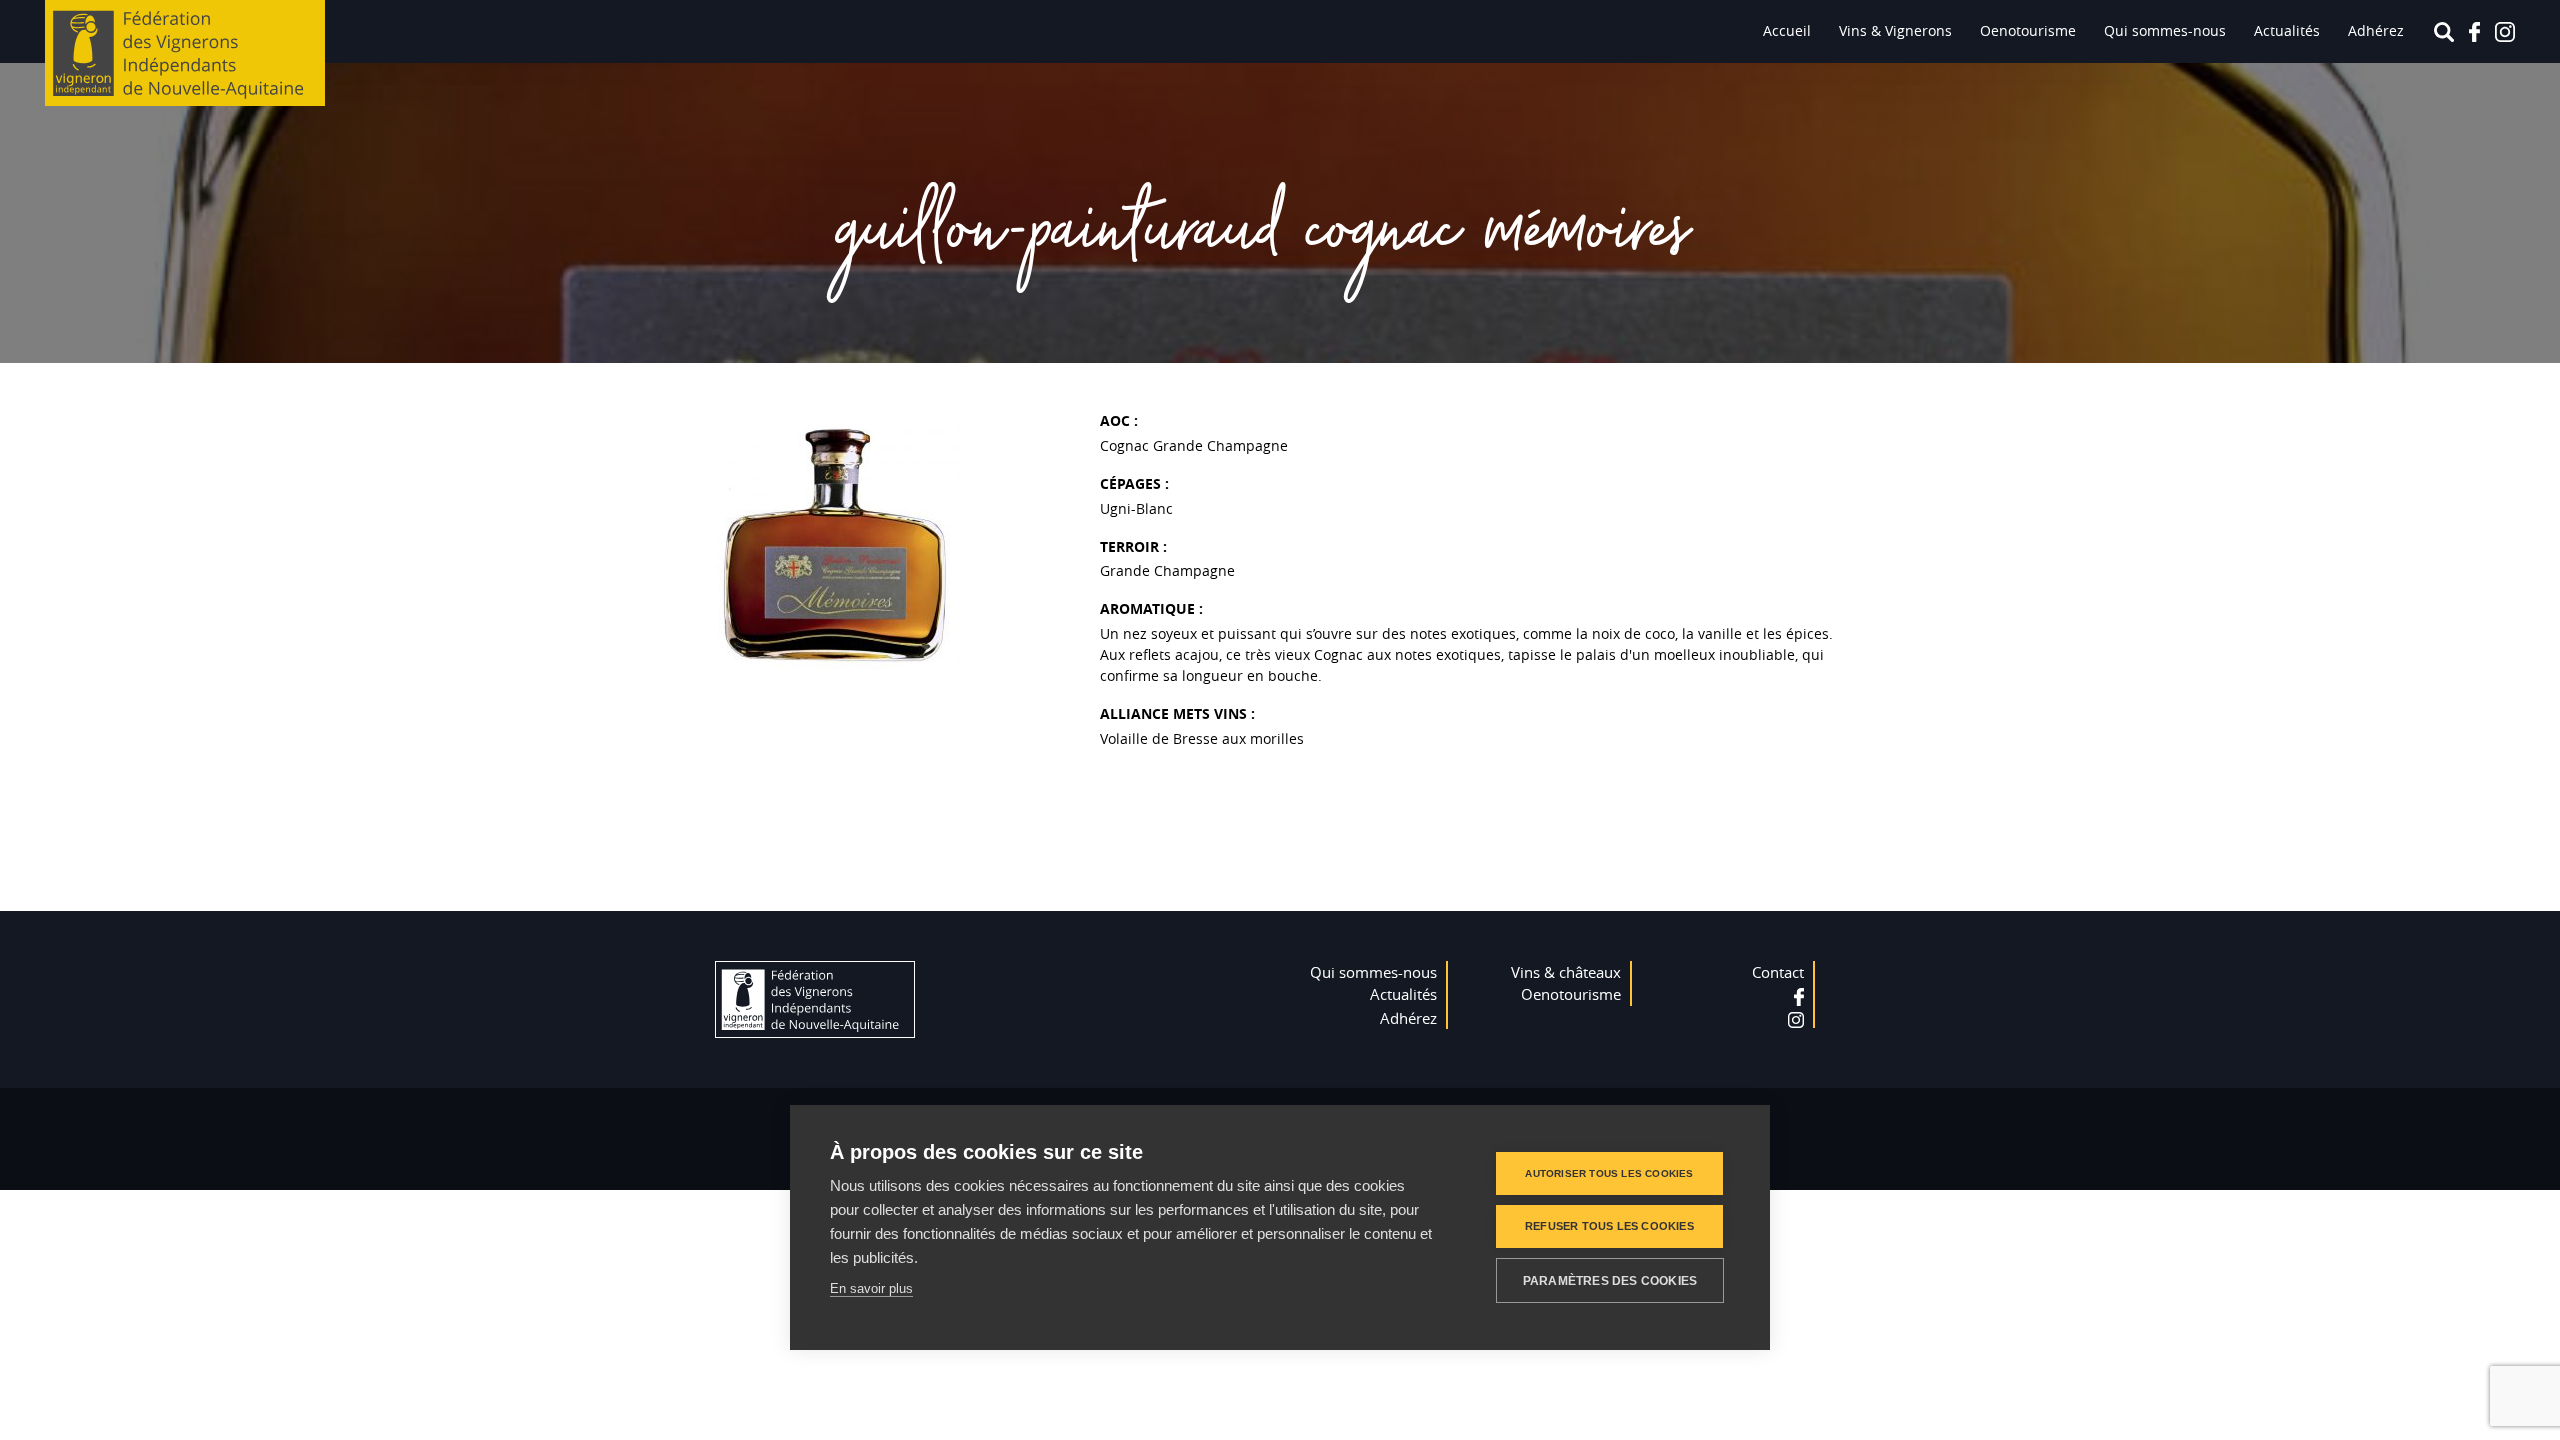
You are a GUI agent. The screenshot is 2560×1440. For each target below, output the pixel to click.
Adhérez (2376, 30)
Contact (1778, 972)
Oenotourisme (2028, 30)
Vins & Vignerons (1895, 30)
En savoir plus (871, 1288)
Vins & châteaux (1566, 972)
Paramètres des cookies (1610, 1281)
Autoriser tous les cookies (1609, 1173)
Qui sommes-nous (2165, 30)
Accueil (1787, 30)
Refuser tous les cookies (1609, 1226)
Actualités (2287, 30)
